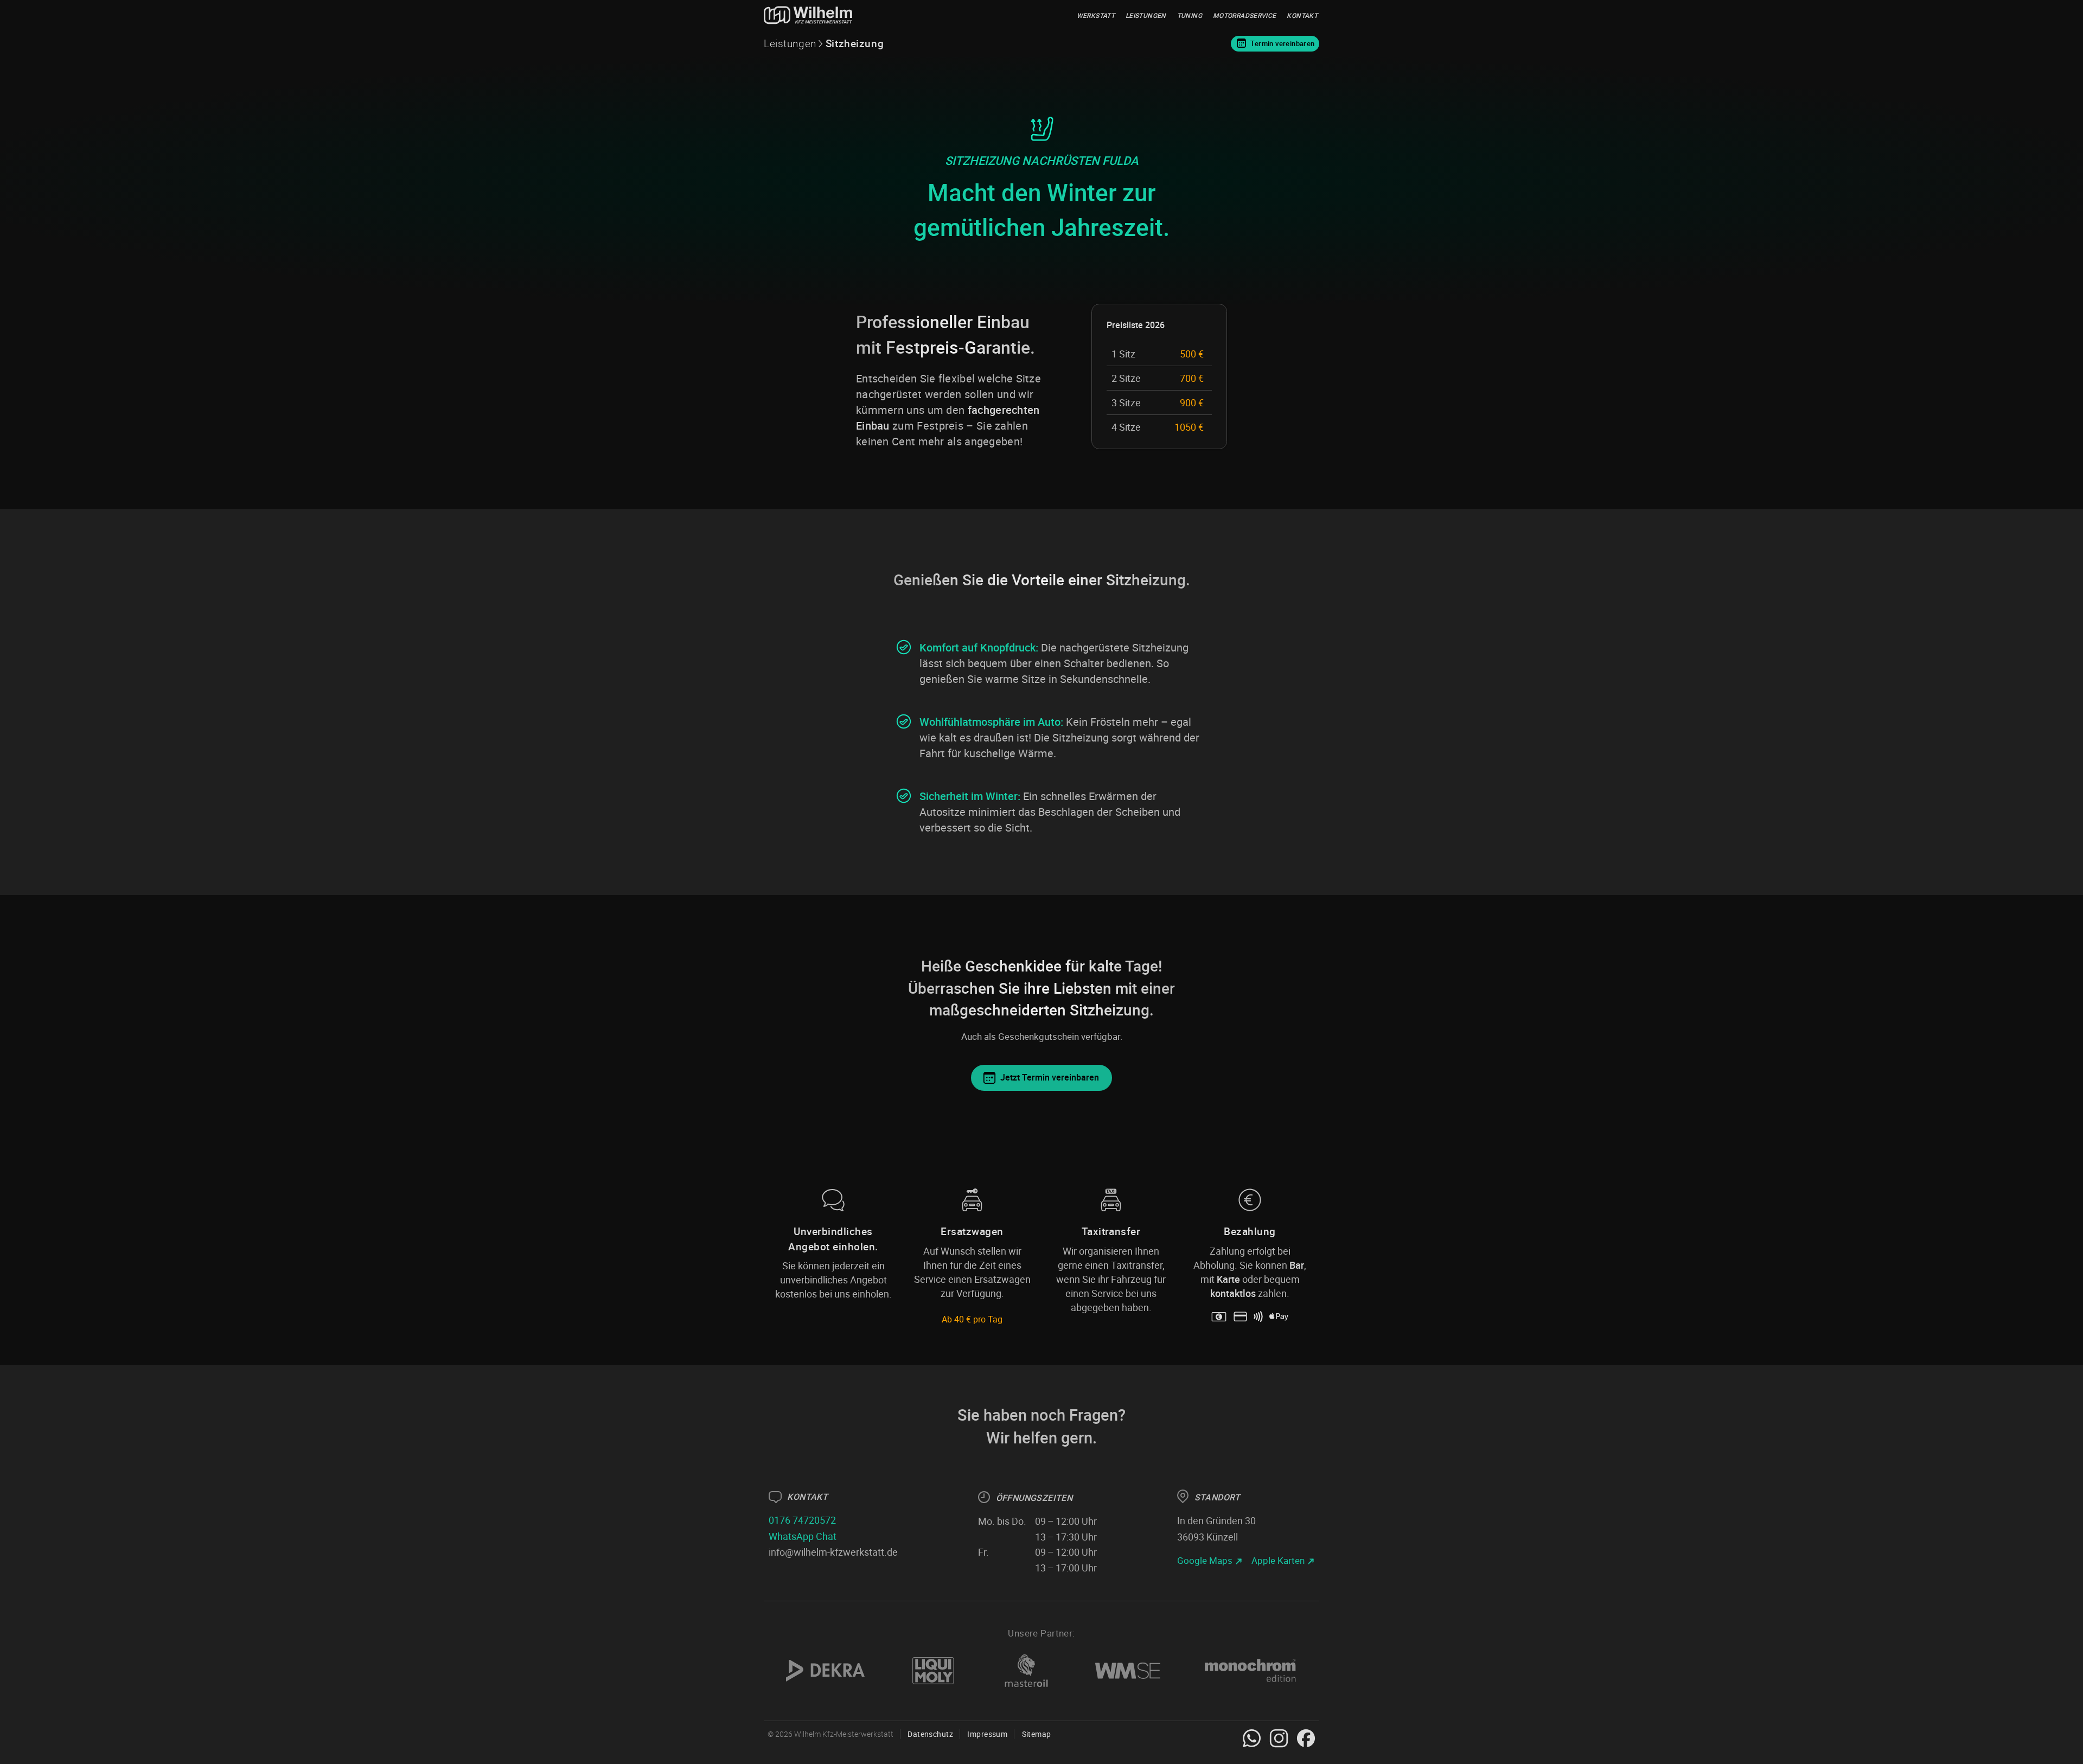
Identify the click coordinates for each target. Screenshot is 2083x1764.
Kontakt (1302, 15)
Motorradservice (1244, 15)
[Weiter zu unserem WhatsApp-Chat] (1252, 1738)
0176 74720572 (802, 1520)
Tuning (1190, 15)
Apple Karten (1278, 1560)
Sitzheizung (855, 43)
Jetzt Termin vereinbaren (1050, 1077)
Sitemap (1036, 1734)
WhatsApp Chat (803, 1536)
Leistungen (1146, 15)
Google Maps (1205, 1560)
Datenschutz (930, 1734)
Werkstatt (1096, 15)
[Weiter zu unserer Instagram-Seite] (1279, 1738)
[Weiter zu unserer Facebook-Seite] (1306, 1738)
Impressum (987, 1734)
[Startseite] (809, 15)
